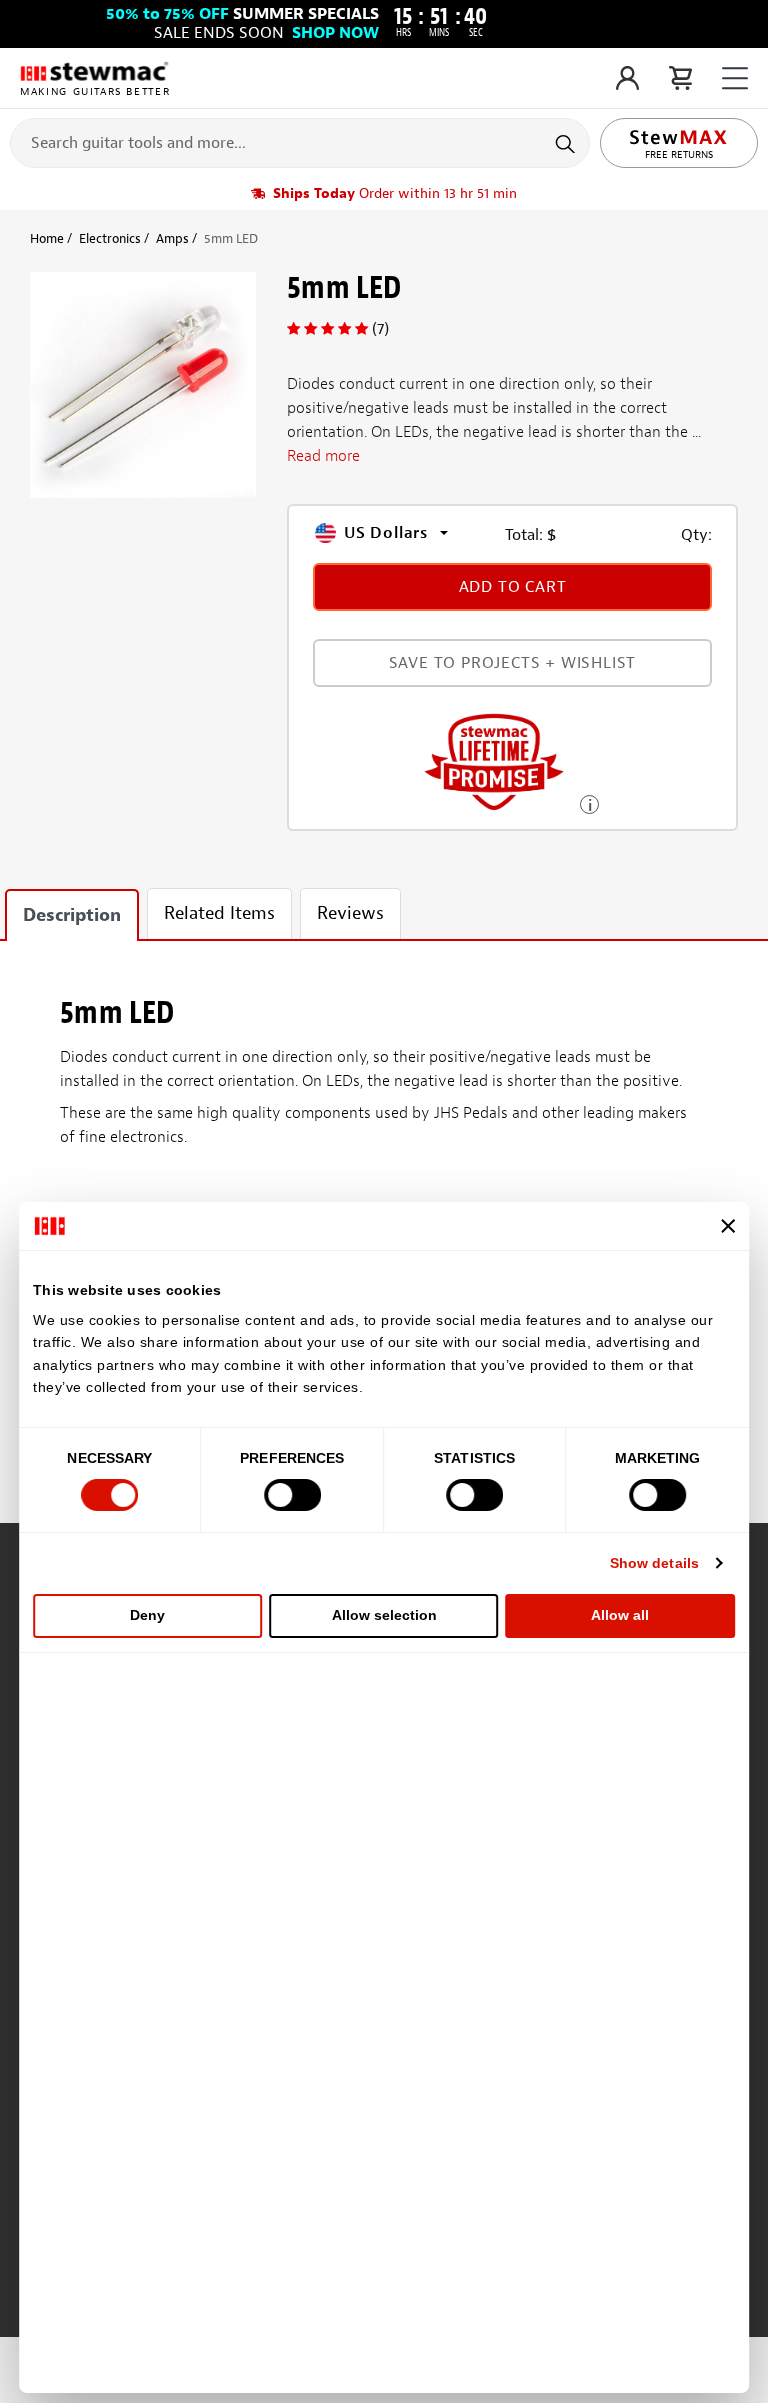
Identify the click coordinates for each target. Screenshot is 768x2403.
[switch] (292, 1495)
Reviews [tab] (350, 913)
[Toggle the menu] (735, 78)
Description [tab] (72, 915)
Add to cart (513, 587)
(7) (380, 329)
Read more (323, 456)
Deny (147, 1615)
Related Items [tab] (219, 913)
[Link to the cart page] (680, 78)
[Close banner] (728, 1226)
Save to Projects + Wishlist (513, 663)
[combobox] (300, 142)
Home (47, 238)
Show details (654, 1563)
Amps (172, 238)
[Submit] (567, 143)
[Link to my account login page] (627, 78)
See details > (589, 802)
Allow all (620, 1615)
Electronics (110, 238)
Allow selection (384, 1615)
